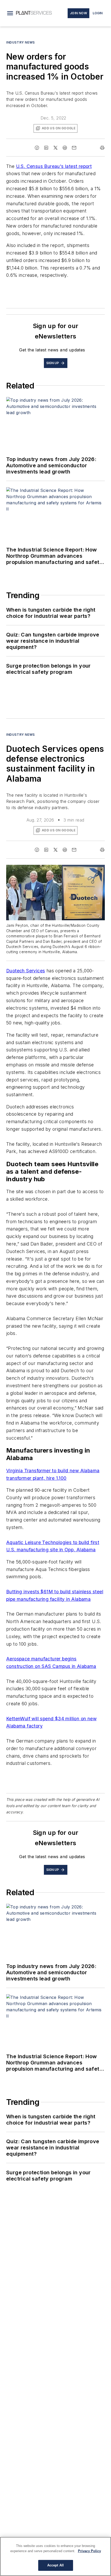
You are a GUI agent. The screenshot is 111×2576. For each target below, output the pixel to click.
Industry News (21, 42)
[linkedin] (46, 148)
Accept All (55, 2565)
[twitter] (55, 148)
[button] (10, 13)
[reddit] (65, 148)
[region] (55, 2556)
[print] (102, 148)
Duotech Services (26, 971)
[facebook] (37, 148)
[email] (74, 148)
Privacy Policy (89, 2551)
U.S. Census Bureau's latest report (54, 166)
